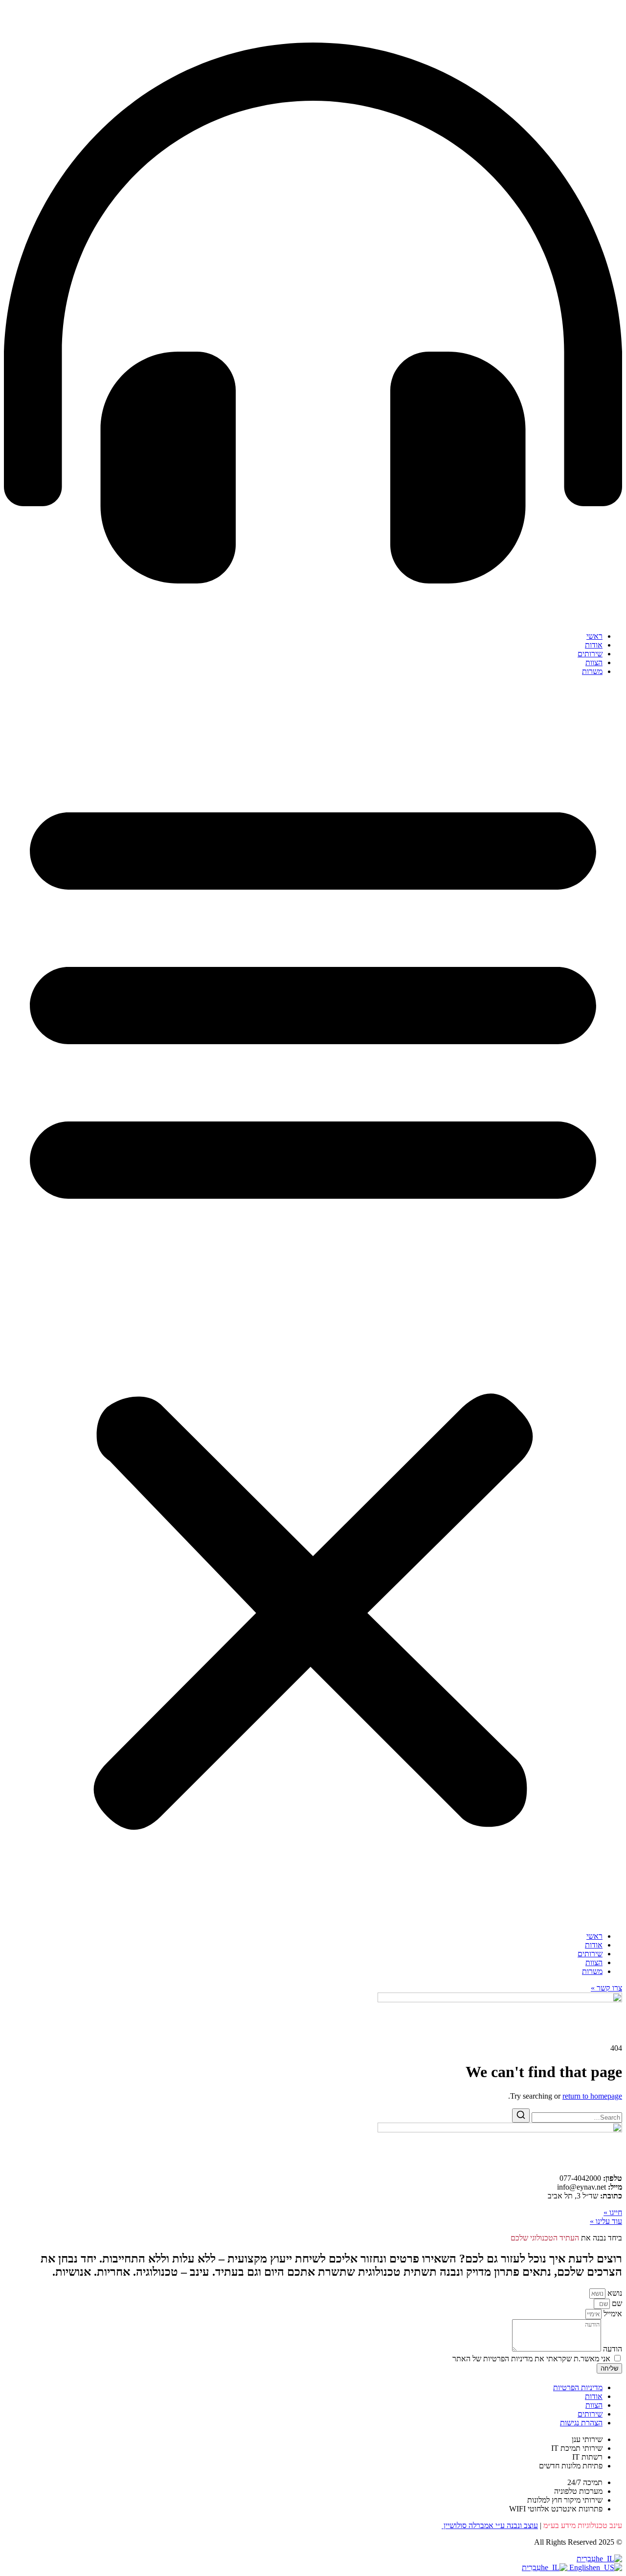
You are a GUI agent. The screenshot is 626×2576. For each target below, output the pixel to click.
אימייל (612, 2314)
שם (616, 2303)
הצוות (594, 662)
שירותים (590, 654)
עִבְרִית (586, 2559)
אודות (594, 645)
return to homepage (592, 2096)
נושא (614, 2293)
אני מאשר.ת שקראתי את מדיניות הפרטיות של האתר (531, 2359)
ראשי (594, 636)
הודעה (612, 2349)
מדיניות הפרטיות (578, 2387)
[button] (313, 1304)
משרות (592, 671)
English (580, 2567)
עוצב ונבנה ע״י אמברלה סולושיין (490, 2525)
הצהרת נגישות (581, 2423)
